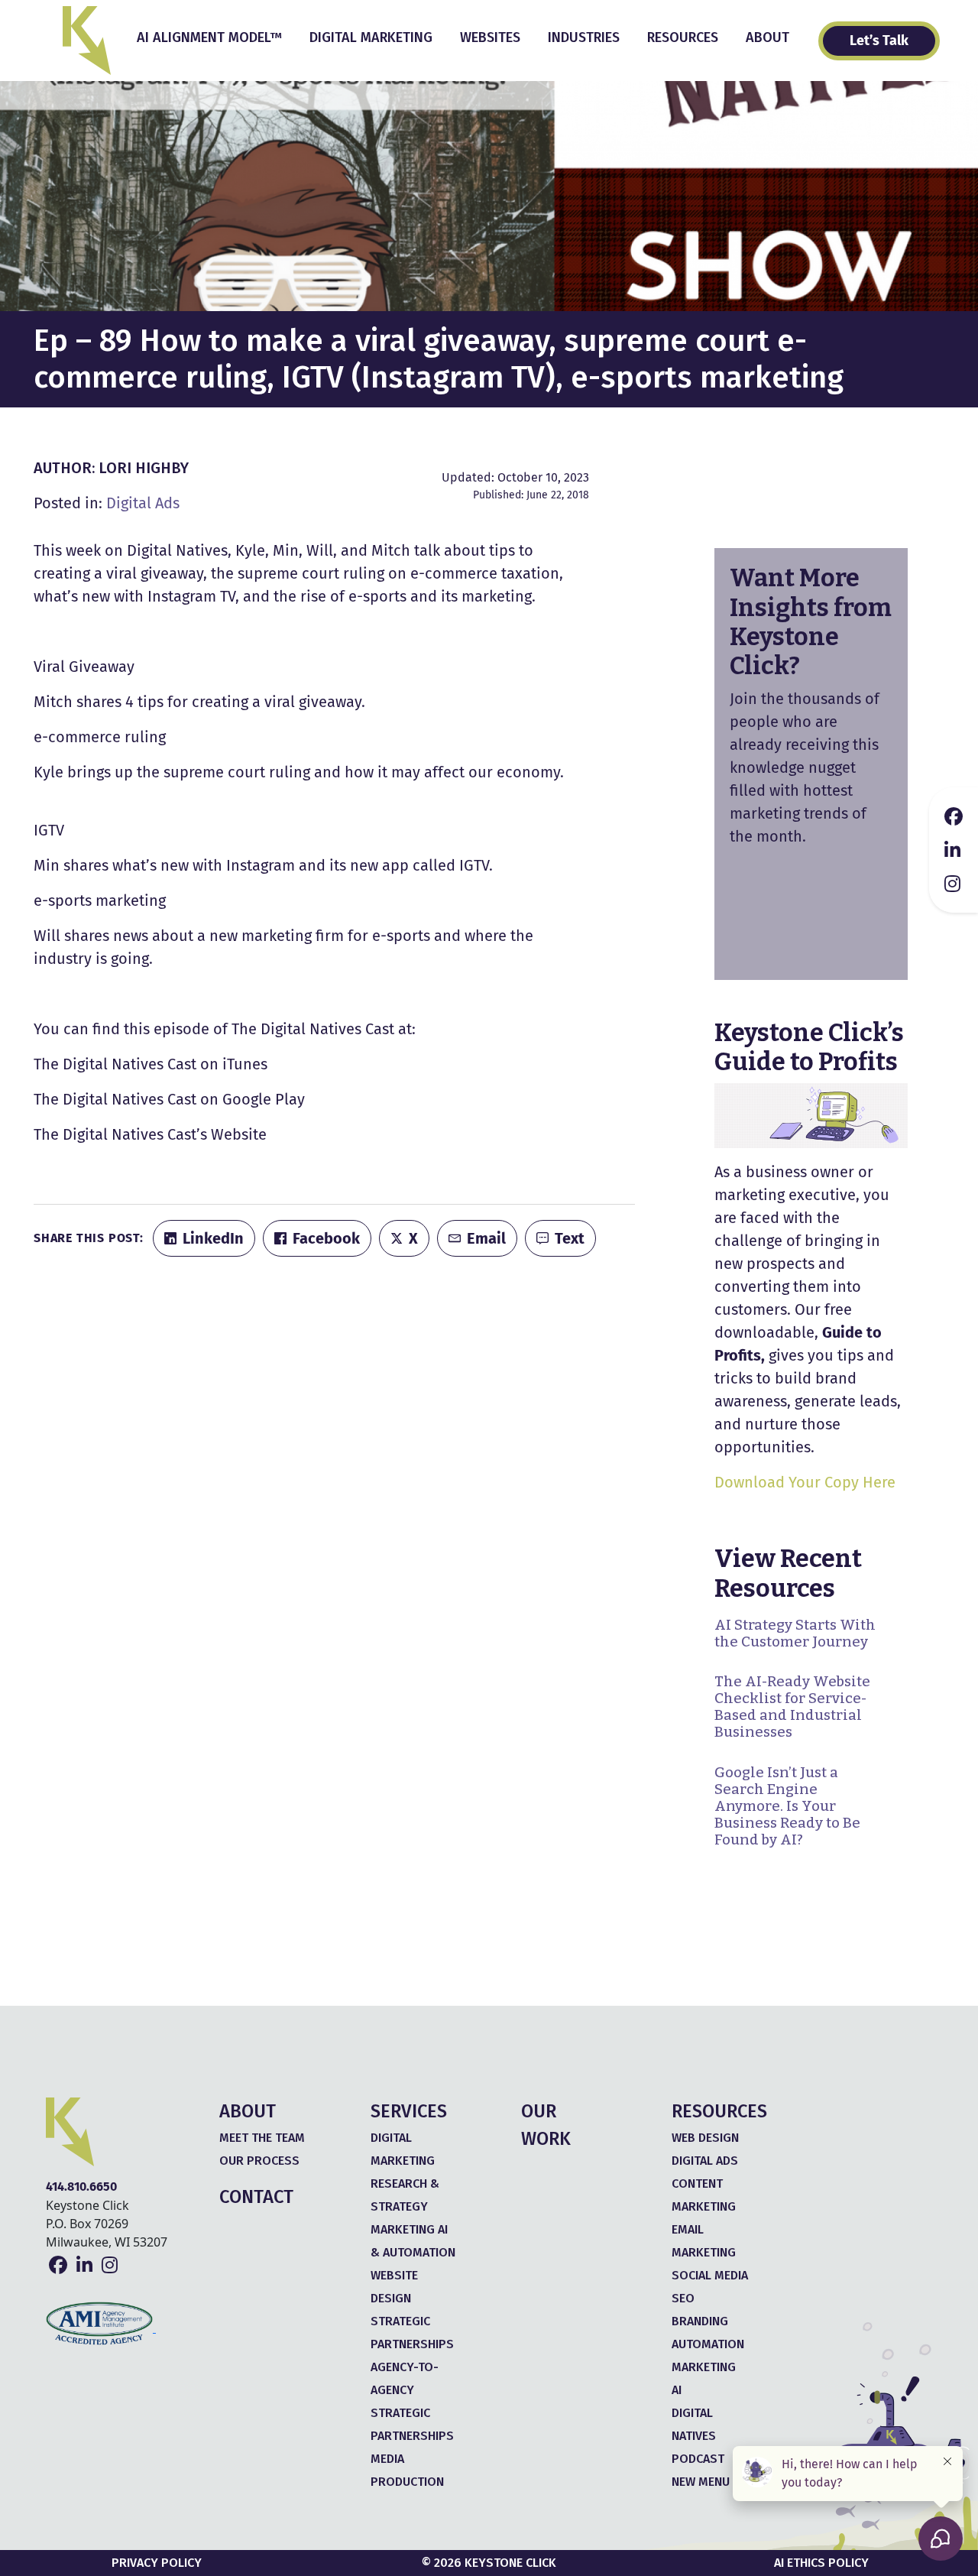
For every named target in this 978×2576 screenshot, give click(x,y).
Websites (490, 37)
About (768, 37)
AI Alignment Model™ (209, 37)
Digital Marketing (371, 37)
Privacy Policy (157, 2563)
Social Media (710, 2275)
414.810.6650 (81, 2187)
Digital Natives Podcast (698, 2436)
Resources (683, 37)
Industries (584, 37)
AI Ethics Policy (821, 2563)
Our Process (259, 2161)
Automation (708, 2344)
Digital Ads (143, 503)
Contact (256, 2197)
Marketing (704, 2367)
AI (677, 2390)
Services (409, 2111)
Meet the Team (262, 2138)
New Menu (701, 2482)
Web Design (705, 2138)
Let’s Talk (879, 41)
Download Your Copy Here (805, 1482)
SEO (683, 2298)
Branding (700, 2321)
